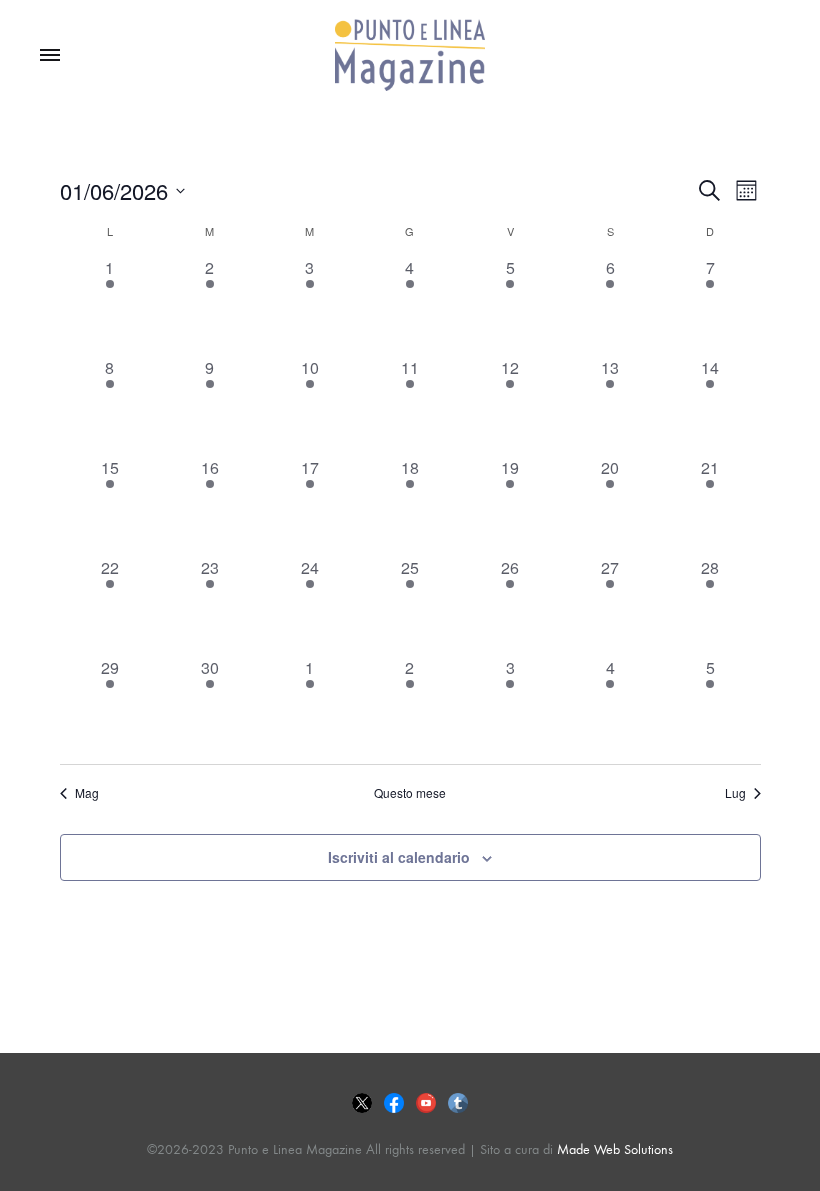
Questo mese (410, 793)
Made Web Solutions (615, 1149)
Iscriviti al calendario (399, 857)
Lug (735, 793)
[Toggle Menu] (50, 56)
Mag (87, 793)
